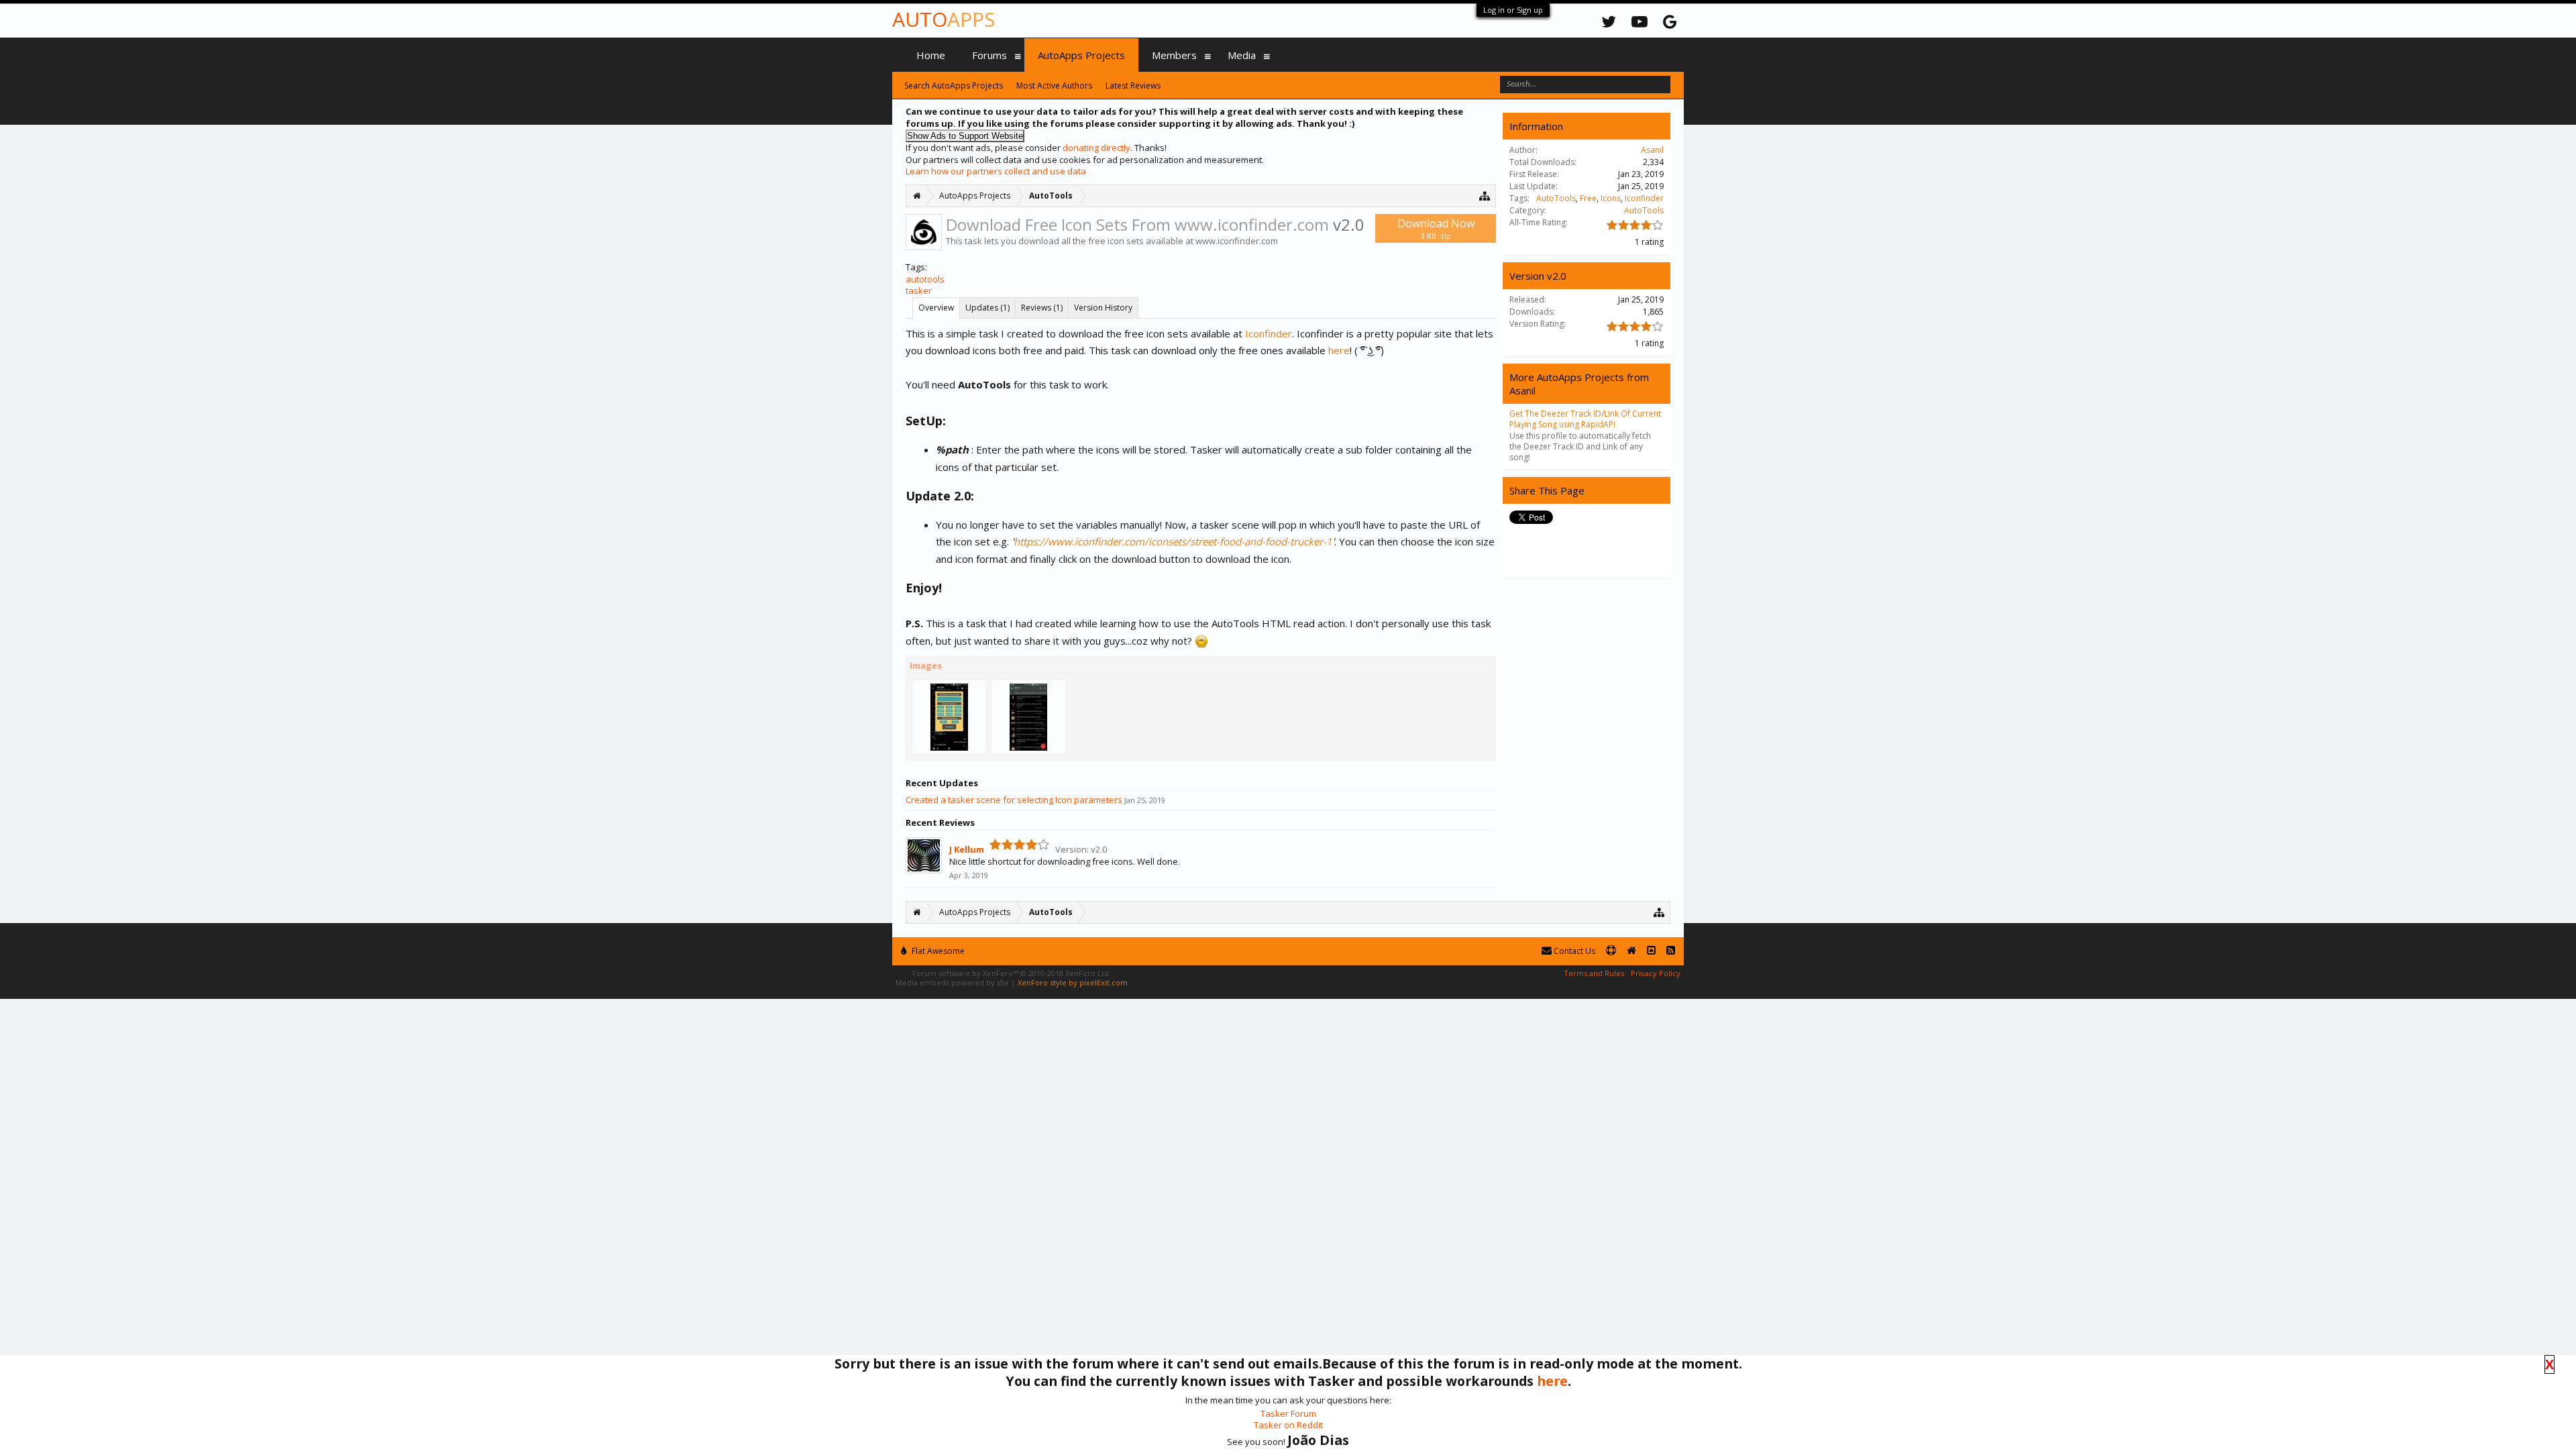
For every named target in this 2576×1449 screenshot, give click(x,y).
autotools (925, 279)
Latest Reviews (1133, 86)
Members (1174, 55)
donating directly (1096, 148)
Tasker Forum (1288, 1413)
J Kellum (967, 849)
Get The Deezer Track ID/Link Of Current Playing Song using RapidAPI (1585, 419)
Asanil (1652, 150)
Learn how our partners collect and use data (996, 171)
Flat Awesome (937, 951)
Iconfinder (1269, 333)
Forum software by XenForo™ (1012, 973)
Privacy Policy (1656, 973)
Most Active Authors (1054, 86)
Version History (1103, 308)
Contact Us (1573, 951)
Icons (1611, 198)
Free (1588, 198)
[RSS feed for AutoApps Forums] (1671, 951)
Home (931, 55)
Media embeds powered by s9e (952, 982)
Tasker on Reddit (1288, 1425)
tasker (919, 290)
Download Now (1436, 228)
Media (1242, 55)
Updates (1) (987, 308)
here (1339, 350)
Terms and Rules (1594, 973)
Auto (944, 19)
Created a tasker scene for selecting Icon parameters (1014, 800)
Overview (936, 308)
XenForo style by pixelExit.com (1073, 982)
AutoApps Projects (1081, 55)
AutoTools (1556, 198)
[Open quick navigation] (1485, 196)
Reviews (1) (1042, 308)
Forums (989, 55)
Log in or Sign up (1513, 10)
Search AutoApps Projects (954, 86)
